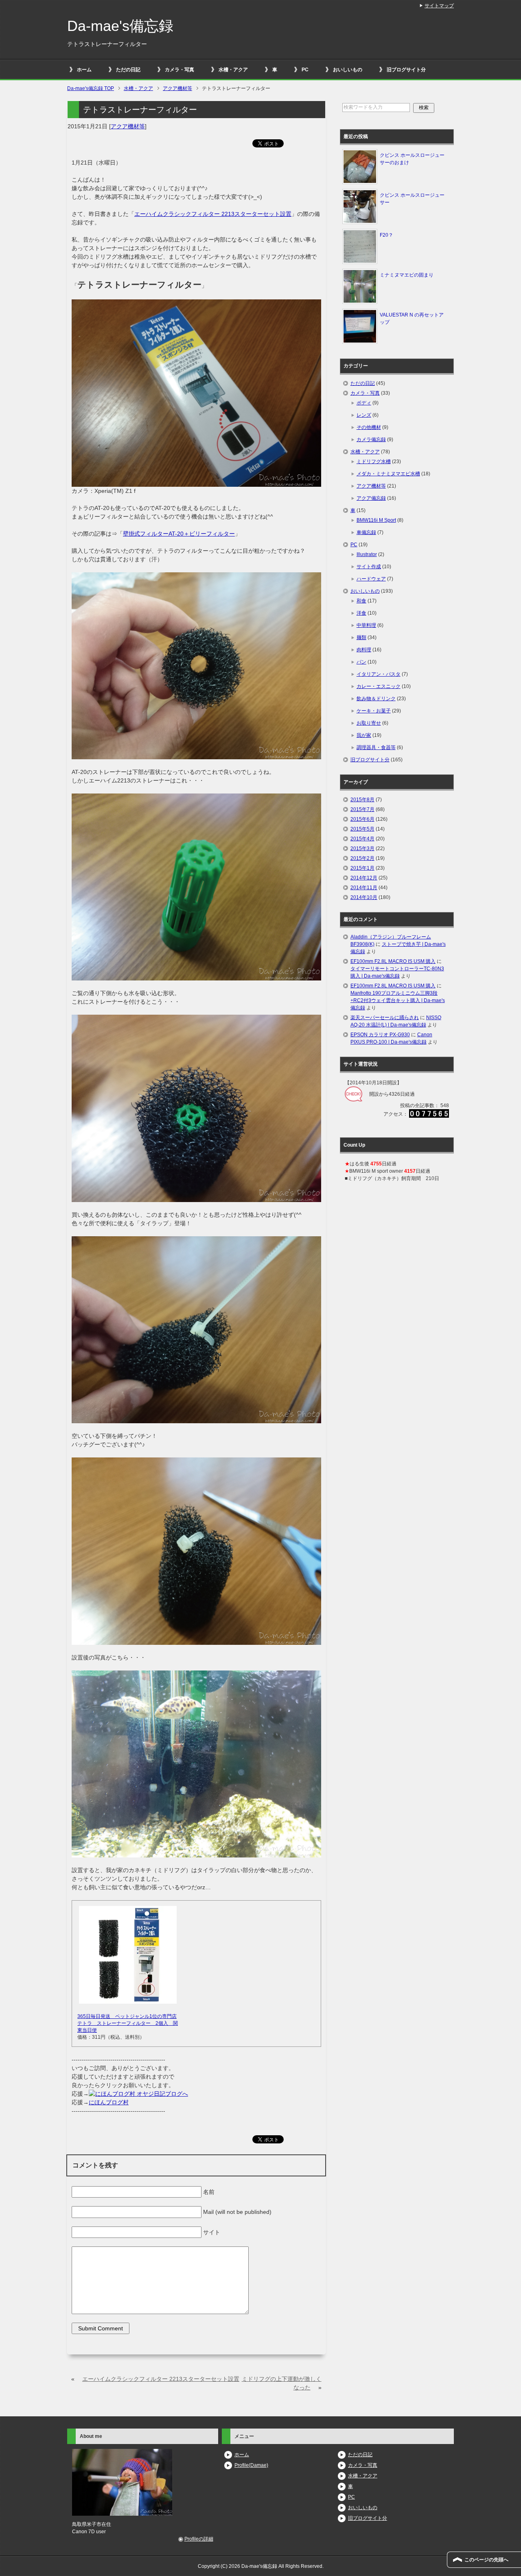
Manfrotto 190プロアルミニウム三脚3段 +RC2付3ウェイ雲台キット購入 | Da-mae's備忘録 (398, 1000)
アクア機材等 (128, 126)
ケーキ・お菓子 (374, 711)
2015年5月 (362, 829)
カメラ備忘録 (371, 440)
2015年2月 (362, 858)
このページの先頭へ (486, 2560)
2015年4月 (362, 839)
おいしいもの (348, 70)
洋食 (361, 613)
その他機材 (369, 427)
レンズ (364, 415)
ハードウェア (371, 579)
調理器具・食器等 (376, 747)
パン (361, 662)
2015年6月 (362, 819)
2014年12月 (364, 878)
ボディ (364, 403)
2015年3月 (362, 848)
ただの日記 (128, 70)
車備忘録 (366, 532)
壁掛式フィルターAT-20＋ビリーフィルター (179, 534)
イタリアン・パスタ (379, 674)
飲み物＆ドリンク (376, 699)
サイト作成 (369, 567)
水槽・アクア (233, 70)
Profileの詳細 (199, 2539)
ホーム (84, 70)
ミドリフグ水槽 (374, 462)
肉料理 (364, 650)
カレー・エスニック (379, 686)
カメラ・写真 (180, 70)
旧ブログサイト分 (406, 70)
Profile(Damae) (251, 2465)
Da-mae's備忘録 (120, 26)
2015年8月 (362, 800)
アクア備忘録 (371, 498)
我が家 (364, 735)
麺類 (361, 637)
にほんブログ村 (109, 2102)
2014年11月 (364, 888)
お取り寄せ (369, 723)
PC (305, 70)
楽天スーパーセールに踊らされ (385, 1018)
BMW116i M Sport (376, 520)
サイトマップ (439, 6)
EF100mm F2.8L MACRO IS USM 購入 (393, 961)
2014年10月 (364, 897)
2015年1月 (362, 868)
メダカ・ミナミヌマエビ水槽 (388, 474)
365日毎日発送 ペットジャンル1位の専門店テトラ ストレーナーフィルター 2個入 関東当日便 (128, 2023)
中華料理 (366, 625)
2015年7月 (362, 809)
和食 (361, 601)
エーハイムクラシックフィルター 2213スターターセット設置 (213, 214)
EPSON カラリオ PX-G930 (380, 1035)
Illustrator (367, 554)
